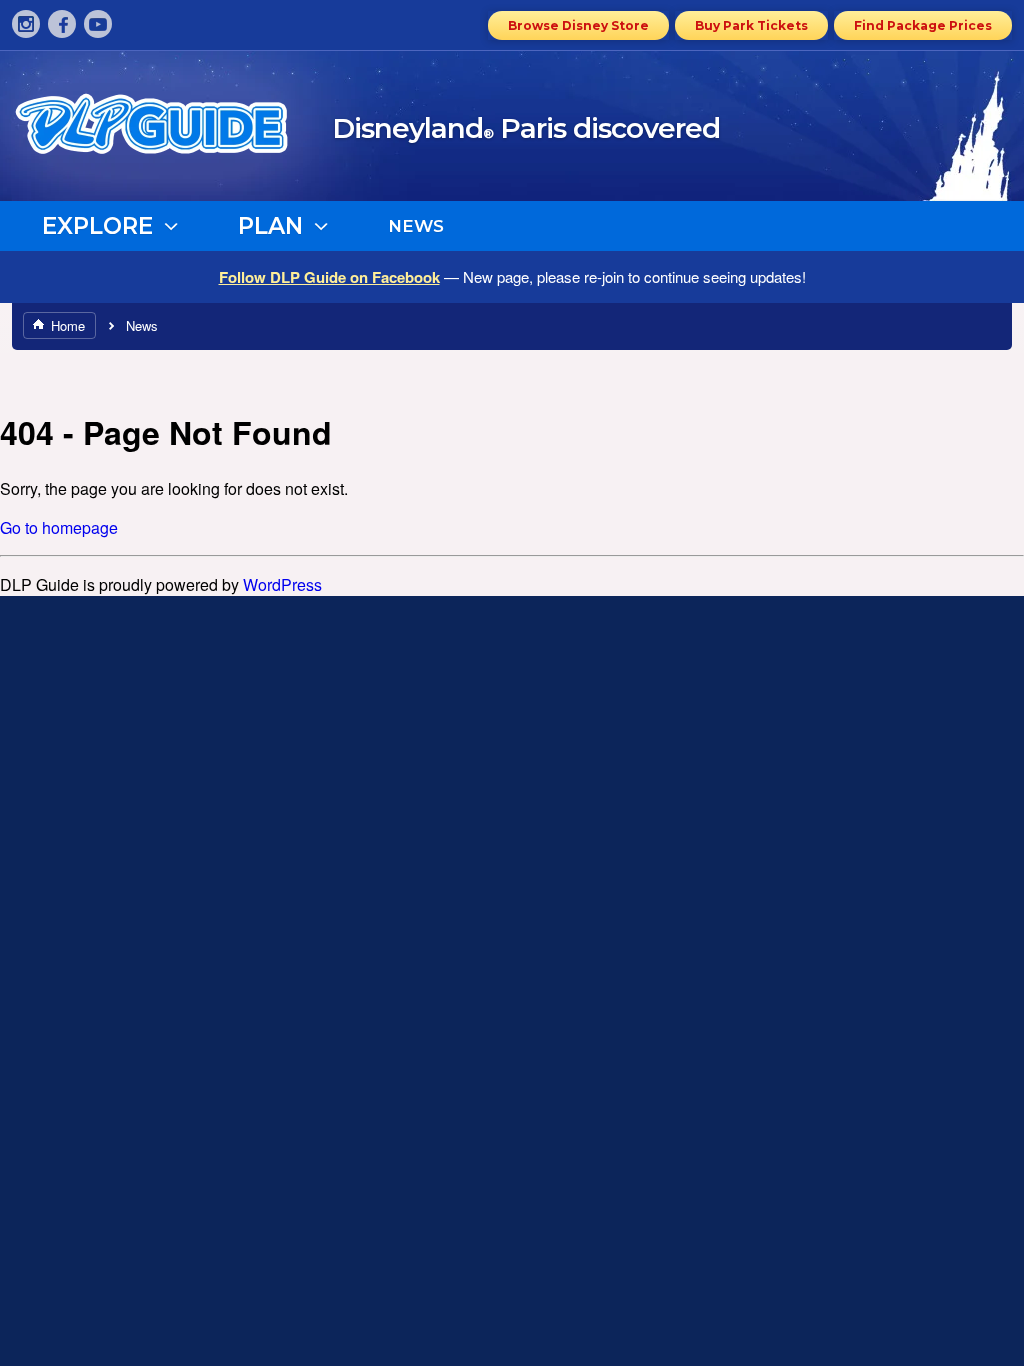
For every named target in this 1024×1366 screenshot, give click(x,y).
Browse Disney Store (578, 25)
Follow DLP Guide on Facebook (329, 277)
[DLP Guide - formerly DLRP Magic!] (174, 131)
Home (68, 325)
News (142, 325)
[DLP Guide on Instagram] (26, 24)
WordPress (282, 584)
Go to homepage (59, 527)
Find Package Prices (923, 25)
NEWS (416, 226)
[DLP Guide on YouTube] (98, 24)
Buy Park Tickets (751, 25)
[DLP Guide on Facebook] (62, 24)
